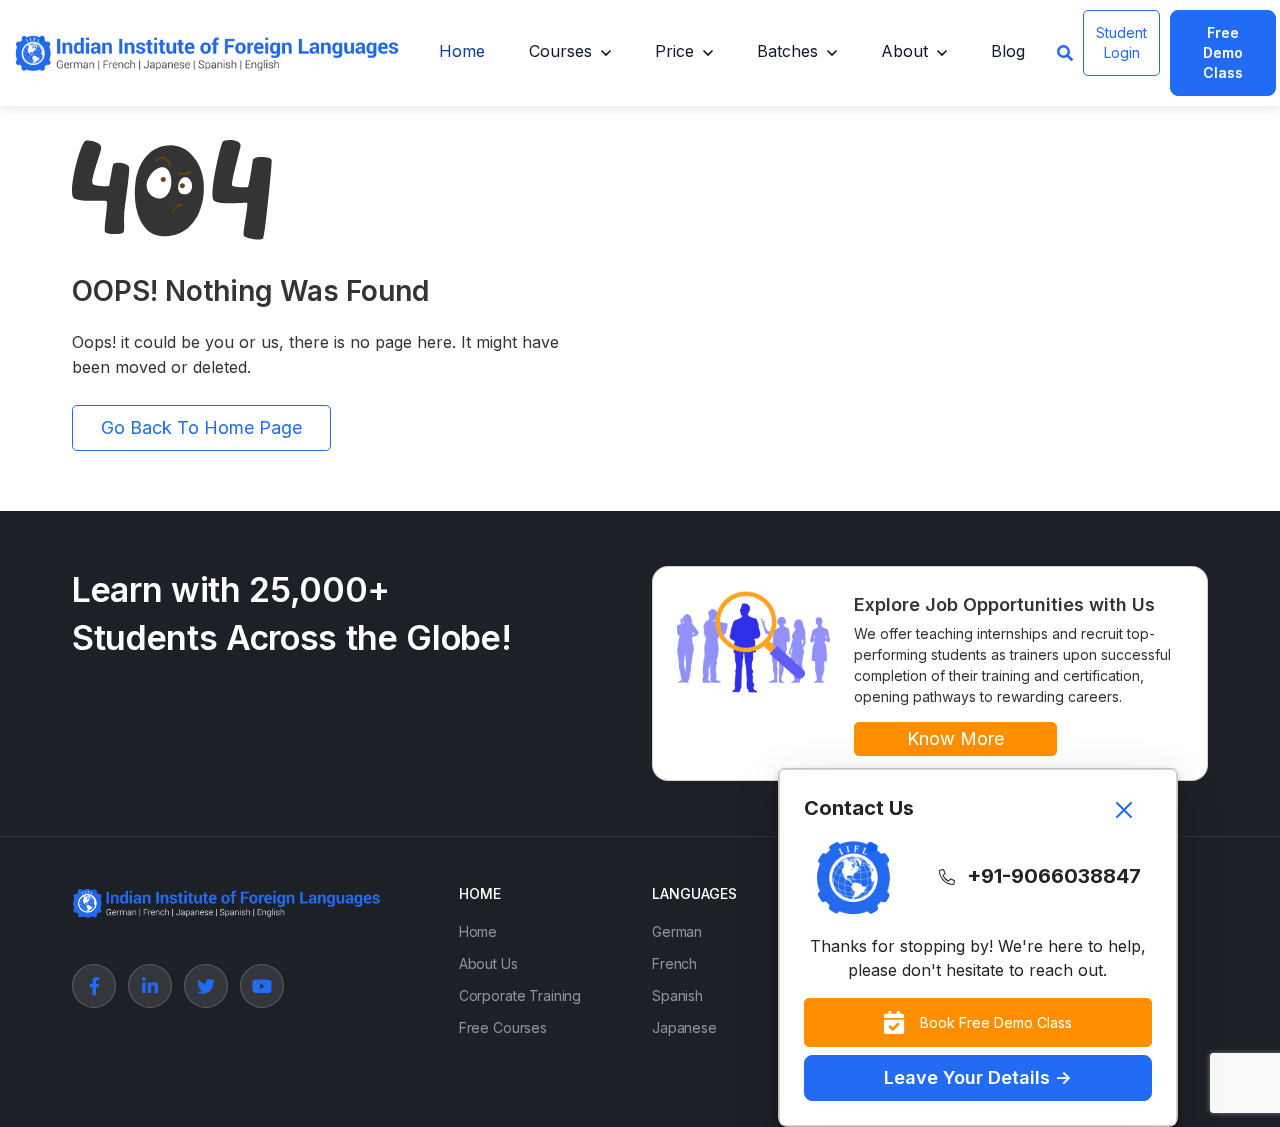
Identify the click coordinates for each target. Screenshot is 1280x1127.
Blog (1008, 51)
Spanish (677, 995)
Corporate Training (520, 995)
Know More (955, 738)
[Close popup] (1124, 810)
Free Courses (503, 1027)
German (677, 931)
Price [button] (674, 51)
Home (462, 51)
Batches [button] (787, 51)
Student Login (1121, 42)
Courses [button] (560, 51)
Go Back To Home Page (201, 427)
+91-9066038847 (1054, 876)
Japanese (684, 1027)
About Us (488, 963)
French (674, 963)
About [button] (904, 51)
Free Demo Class (1223, 52)
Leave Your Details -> (978, 1077)
